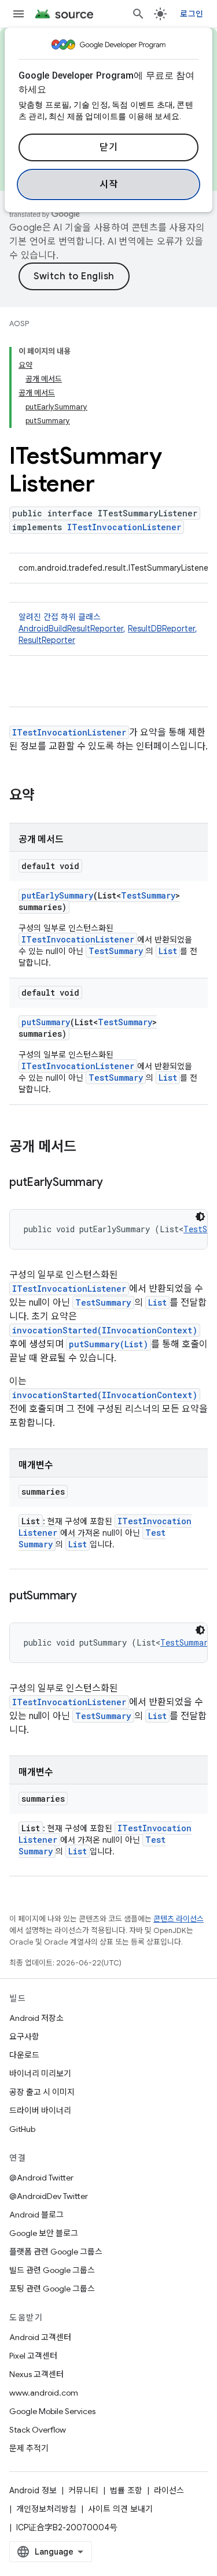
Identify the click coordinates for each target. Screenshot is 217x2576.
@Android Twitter (41, 2178)
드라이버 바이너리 (40, 2111)
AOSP (19, 324)
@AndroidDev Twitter (49, 2196)
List (168, 951)
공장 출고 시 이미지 (42, 2092)
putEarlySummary (57, 895)
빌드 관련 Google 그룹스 (52, 2270)
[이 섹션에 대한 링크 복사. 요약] (46, 796)
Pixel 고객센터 (33, 2356)
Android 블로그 (36, 2215)
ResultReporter (47, 640)
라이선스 (169, 2490)
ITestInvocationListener (124, 527)
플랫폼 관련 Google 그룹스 (56, 2252)
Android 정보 (33, 2490)
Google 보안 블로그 (44, 2233)
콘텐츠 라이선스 (179, 1919)
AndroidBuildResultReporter (71, 629)
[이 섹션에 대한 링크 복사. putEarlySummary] (114, 1183)
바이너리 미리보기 (40, 2074)
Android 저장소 (36, 2018)
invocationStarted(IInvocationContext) (105, 1330)
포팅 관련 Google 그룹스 (52, 2289)
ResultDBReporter (161, 629)
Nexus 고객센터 (36, 2374)
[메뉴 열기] (19, 14)
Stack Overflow (38, 2430)
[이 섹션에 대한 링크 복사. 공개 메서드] (88, 1148)
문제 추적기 (29, 2448)
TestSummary (148, 895)
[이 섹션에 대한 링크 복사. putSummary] (89, 1596)
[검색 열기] (138, 14)
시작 (108, 184)
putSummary (46, 1022)
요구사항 (24, 2037)
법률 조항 (126, 2490)
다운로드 (24, 2055)
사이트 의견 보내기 (120, 2509)
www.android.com (44, 2393)
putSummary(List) (108, 1344)
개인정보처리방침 (46, 2509)
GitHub (22, 2129)
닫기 (108, 147)
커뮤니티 (83, 2490)
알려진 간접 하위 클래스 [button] (108, 629)
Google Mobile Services (52, 2411)
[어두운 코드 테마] (200, 1217)
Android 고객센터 (40, 2337)
